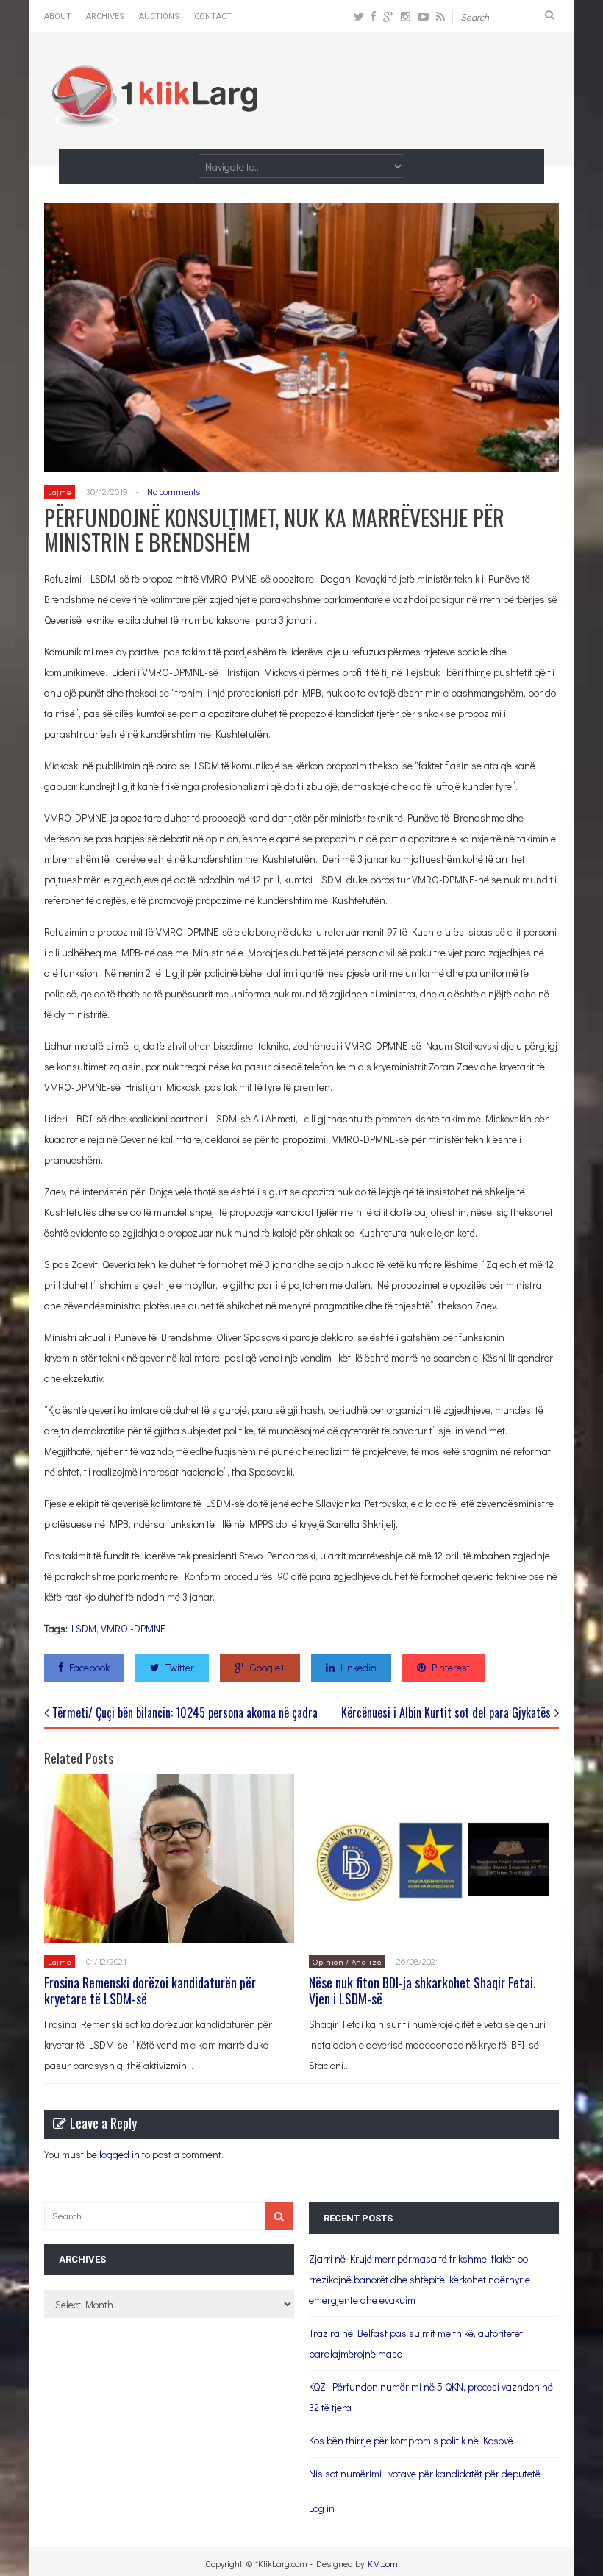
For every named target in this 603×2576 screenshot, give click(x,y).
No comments (174, 491)
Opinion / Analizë (347, 1961)
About (58, 17)
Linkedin (358, 1667)
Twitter (180, 1667)
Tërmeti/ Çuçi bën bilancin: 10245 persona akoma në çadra (185, 1712)
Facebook (89, 1667)
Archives (105, 17)
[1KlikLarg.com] (154, 117)
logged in (119, 2154)
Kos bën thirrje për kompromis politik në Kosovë (411, 2440)
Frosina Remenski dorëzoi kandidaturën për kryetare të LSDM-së (150, 1990)
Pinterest (451, 1667)
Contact (213, 17)
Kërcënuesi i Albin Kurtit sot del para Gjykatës (446, 1712)
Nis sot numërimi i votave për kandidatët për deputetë (425, 2473)
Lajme (60, 492)
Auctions (159, 17)
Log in (322, 2508)
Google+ (268, 1667)
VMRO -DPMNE (133, 1628)
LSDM (84, 1628)
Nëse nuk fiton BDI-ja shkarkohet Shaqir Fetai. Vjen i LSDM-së (422, 1990)
